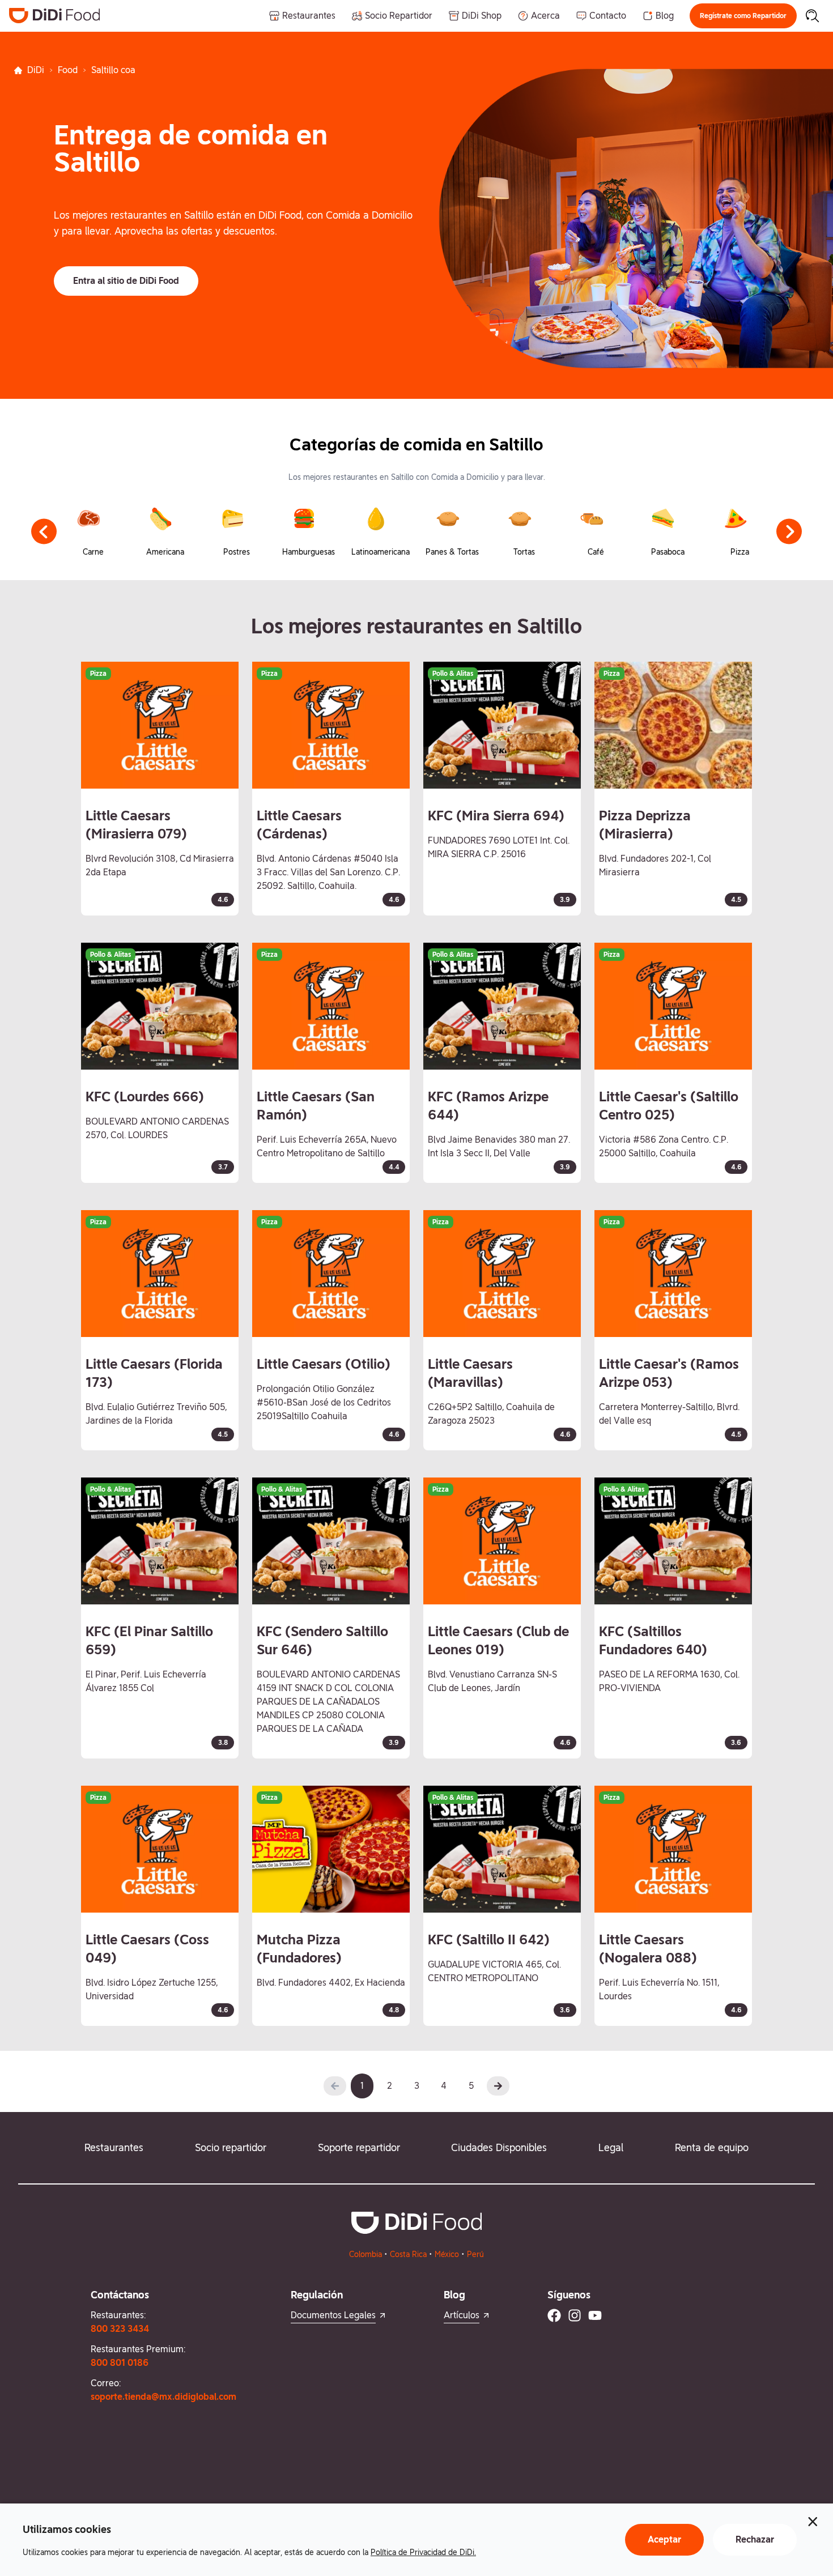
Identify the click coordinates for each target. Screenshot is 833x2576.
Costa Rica (408, 2254)
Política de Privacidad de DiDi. (423, 2552)
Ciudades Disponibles (499, 2147)
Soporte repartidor (359, 2147)
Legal (611, 2147)
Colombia (365, 2254)
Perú (475, 2254)
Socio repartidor (231, 2147)
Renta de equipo (712, 2147)
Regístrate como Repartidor (743, 16)
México (447, 2254)
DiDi (36, 70)
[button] (743, 16)
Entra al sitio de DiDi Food (126, 281)
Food (68, 70)
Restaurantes (114, 2147)
